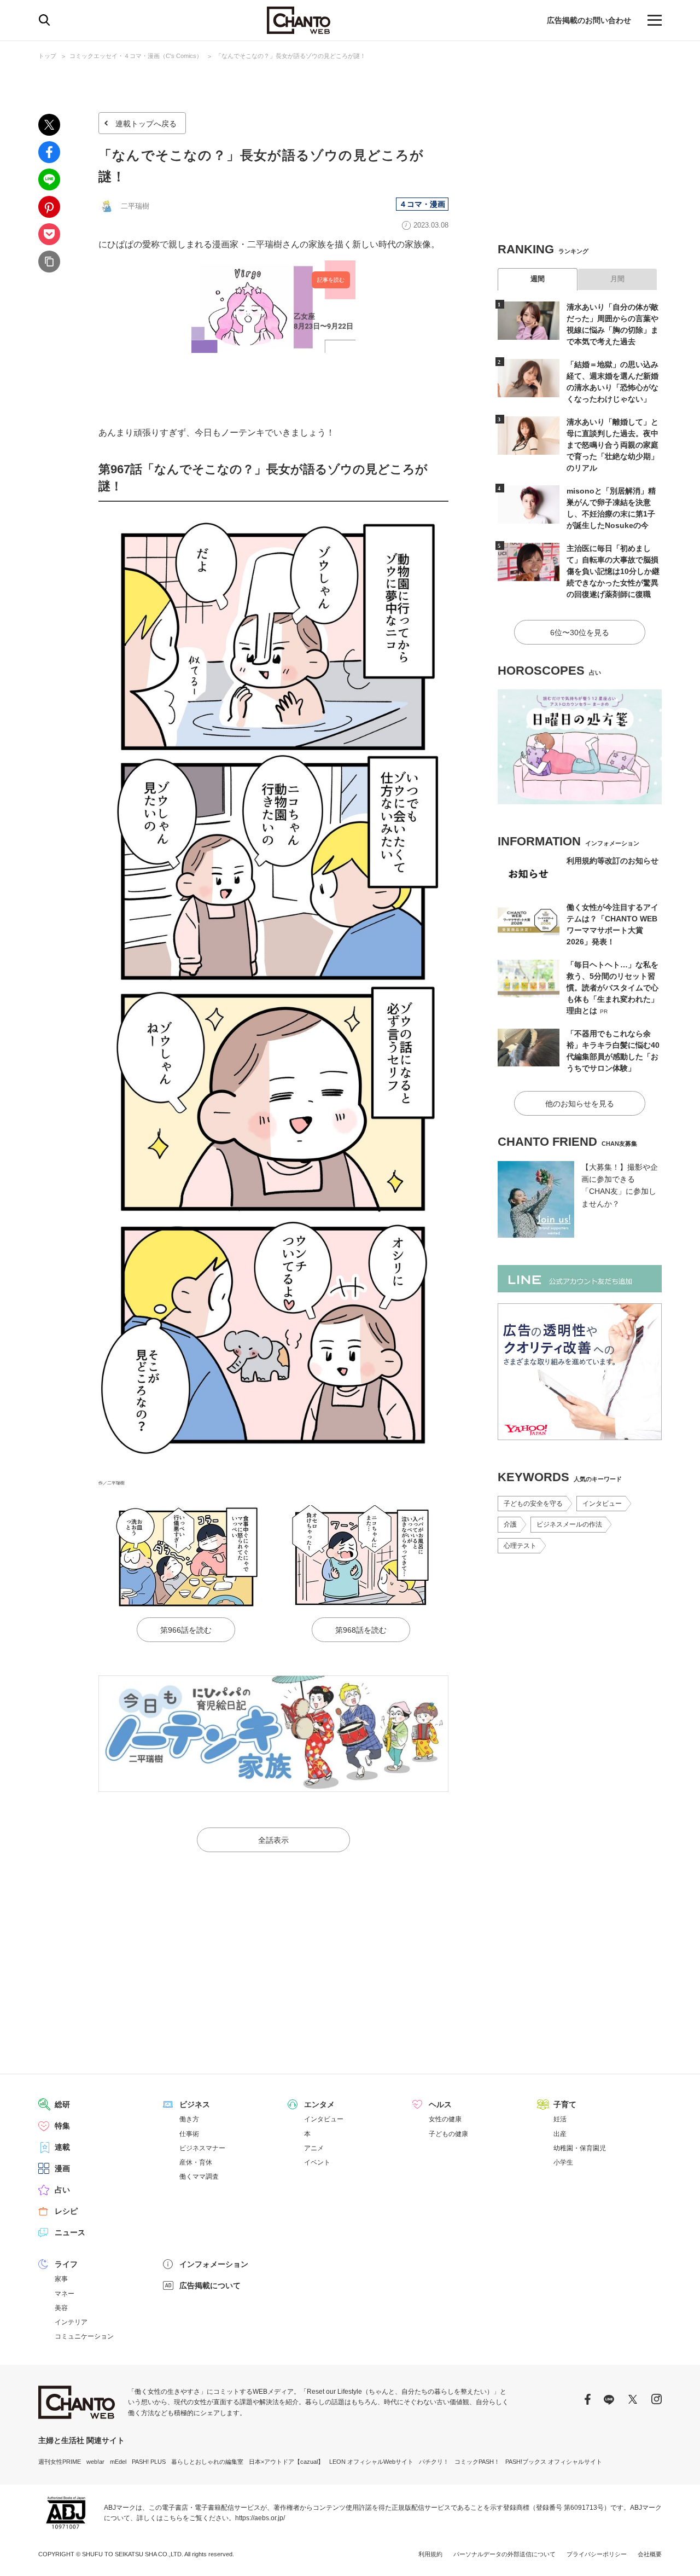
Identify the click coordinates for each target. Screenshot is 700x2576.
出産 (560, 2134)
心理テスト (520, 1546)
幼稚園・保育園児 (580, 2148)
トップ (47, 56)
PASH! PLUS (149, 2462)
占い (62, 2190)
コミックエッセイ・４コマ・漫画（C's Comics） (136, 56)
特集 (62, 2126)
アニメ (314, 2148)
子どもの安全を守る (533, 1504)
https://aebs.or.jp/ (260, 2518)
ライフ (66, 2264)
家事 (61, 2279)
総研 (62, 2104)
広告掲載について (210, 2285)
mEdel (118, 2462)
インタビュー (602, 1504)
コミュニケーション (84, 2336)
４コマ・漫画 (422, 204)
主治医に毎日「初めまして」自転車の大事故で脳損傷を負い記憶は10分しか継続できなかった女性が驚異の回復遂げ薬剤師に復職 (613, 571)
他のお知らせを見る (580, 1104)
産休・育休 (196, 2162)
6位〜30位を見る (580, 633)
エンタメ (319, 2104)
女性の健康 (445, 2119)
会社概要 (650, 2554)
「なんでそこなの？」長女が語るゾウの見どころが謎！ (291, 56)
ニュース (70, 2232)
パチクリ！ (434, 2462)
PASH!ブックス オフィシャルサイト (554, 2462)
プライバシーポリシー (597, 2554)
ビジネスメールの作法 (569, 1524)
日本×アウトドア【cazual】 (286, 2462)
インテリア (71, 2322)
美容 (61, 2308)
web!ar (95, 2462)
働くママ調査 (199, 2177)
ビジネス (195, 2104)
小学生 (563, 2162)
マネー (65, 2294)
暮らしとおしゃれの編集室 (207, 2462)
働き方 (189, 2119)
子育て (565, 2104)
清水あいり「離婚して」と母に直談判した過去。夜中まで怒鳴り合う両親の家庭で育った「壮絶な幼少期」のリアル (612, 445)
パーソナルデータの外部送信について (504, 2554)
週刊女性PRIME (60, 2462)
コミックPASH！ (477, 2462)
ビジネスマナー (202, 2148)
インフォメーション (214, 2264)
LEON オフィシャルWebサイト (371, 2462)
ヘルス (440, 2104)
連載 (62, 2147)
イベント (317, 2162)
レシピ (66, 2211)
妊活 (560, 2119)
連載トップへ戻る (146, 124)
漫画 (62, 2168)
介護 (510, 1524)
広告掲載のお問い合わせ (589, 20)
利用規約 (430, 2554)
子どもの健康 (448, 2134)
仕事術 (189, 2134)
